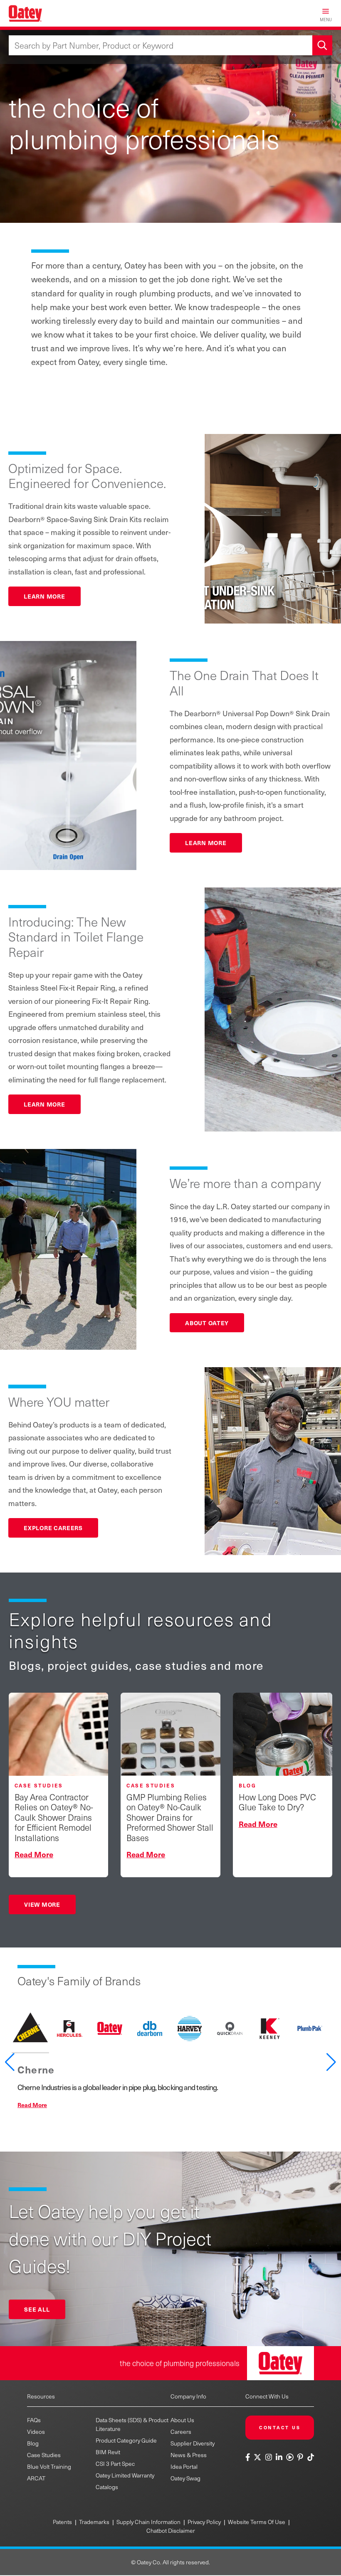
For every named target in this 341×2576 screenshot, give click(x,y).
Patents (62, 2522)
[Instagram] (268, 2457)
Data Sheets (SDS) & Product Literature (132, 2424)
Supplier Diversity (193, 2443)
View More (42, 1904)
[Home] (25, 13)
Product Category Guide (126, 2440)
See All (37, 2309)
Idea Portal (184, 2466)
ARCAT (36, 2478)
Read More (32, 2105)
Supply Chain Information (148, 2522)
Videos (36, 2432)
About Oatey (207, 1323)
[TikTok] (310, 2457)
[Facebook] (249, 2457)
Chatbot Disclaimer (171, 2530)
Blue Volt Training (49, 2466)
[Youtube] (290, 2457)
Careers (181, 2432)
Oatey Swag (185, 2478)
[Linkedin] (279, 2457)
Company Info (188, 2396)
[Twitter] (258, 2457)
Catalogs (107, 2487)
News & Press (189, 2455)
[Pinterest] (300, 2457)
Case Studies (44, 2455)
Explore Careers (53, 1528)
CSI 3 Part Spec (115, 2464)
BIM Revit (108, 2452)
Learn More (44, 596)
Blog (33, 2443)
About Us (182, 2420)
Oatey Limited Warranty (125, 2475)
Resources (41, 2396)
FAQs (34, 2420)
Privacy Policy (204, 2522)
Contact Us (280, 2427)
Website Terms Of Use (257, 2522)
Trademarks (94, 2522)
